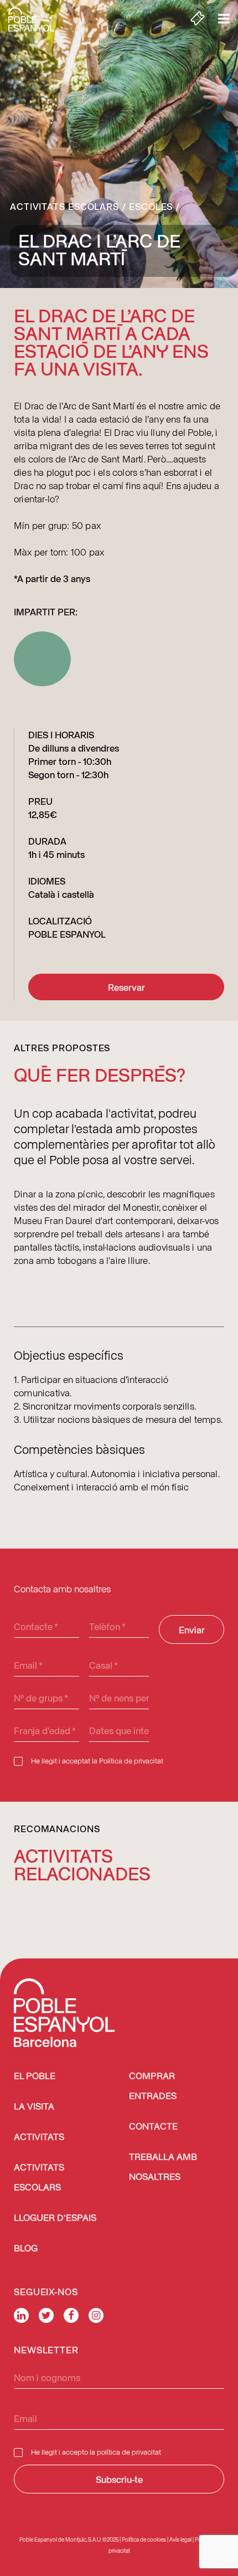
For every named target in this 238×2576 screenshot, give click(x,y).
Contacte (153, 2127)
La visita (34, 2107)
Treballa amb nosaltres (163, 2168)
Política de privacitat (131, 1760)
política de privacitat (129, 2452)
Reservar (126, 987)
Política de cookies (144, 2539)
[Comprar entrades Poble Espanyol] (198, 19)
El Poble (35, 2077)
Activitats (39, 2138)
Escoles (151, 206)
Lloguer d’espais (55, 2218)
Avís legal (180, 2539)
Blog (26, 2249)
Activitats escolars (64, 206)
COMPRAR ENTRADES (153, 2087)
